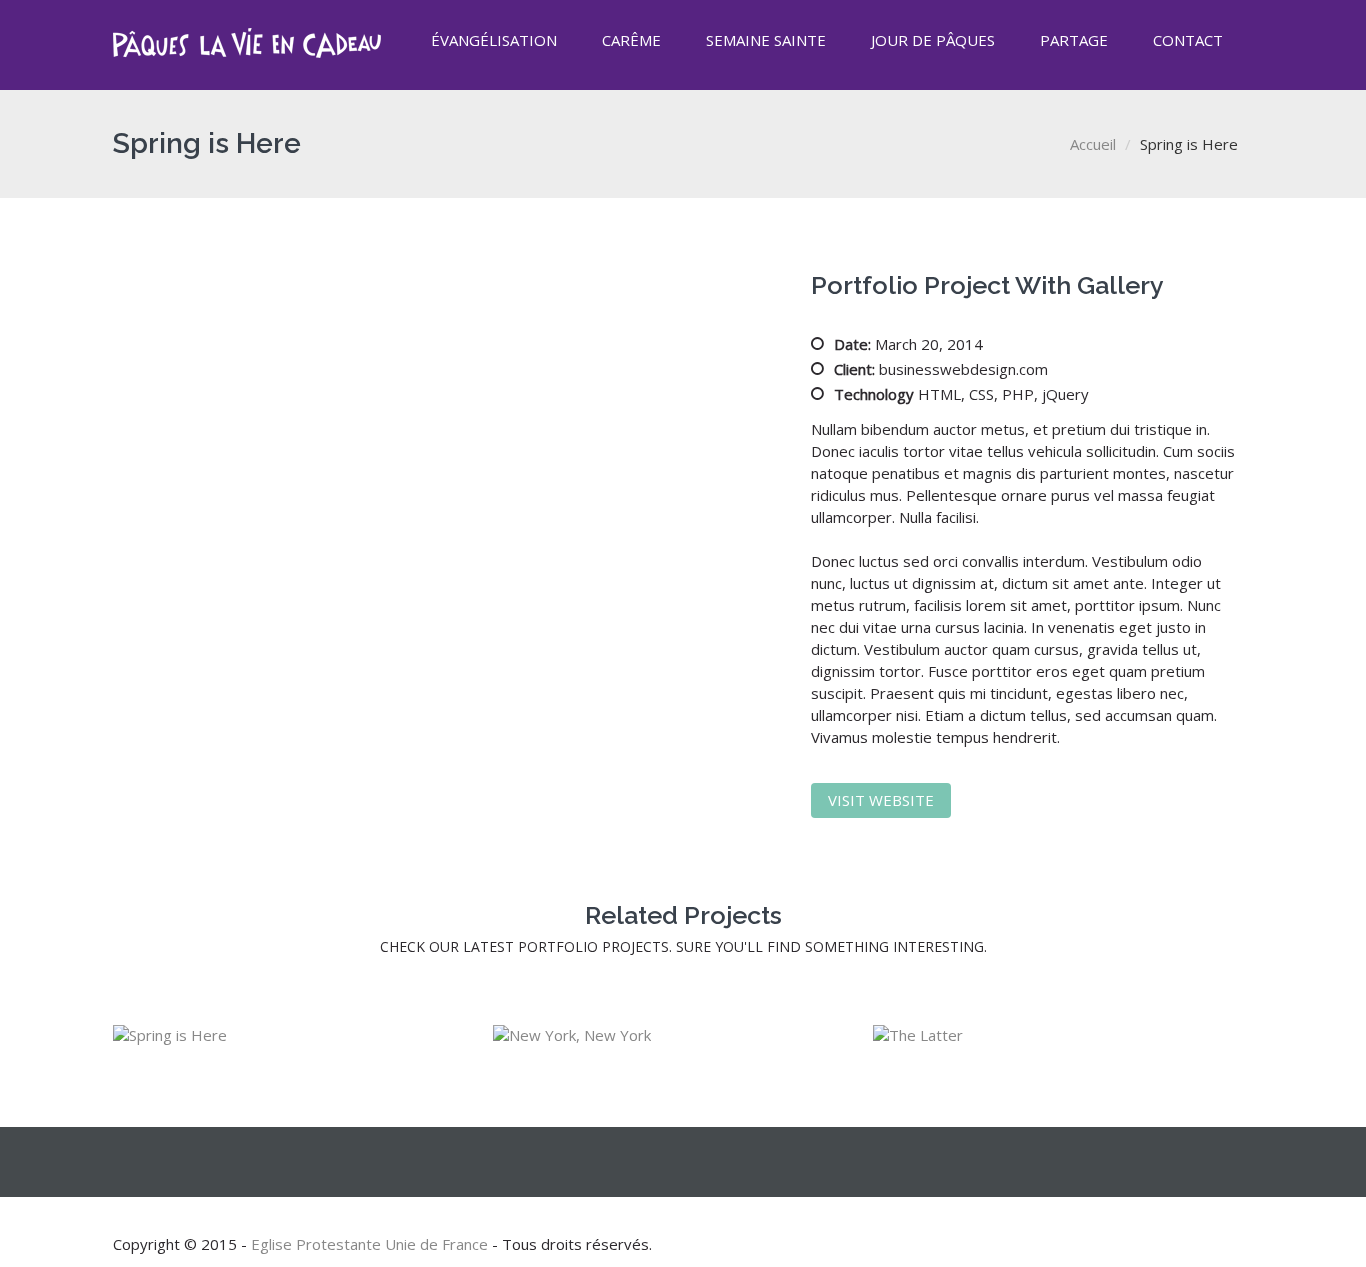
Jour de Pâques (933, 40)
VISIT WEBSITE (881, 800)
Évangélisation (494, 40)
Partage (1074, 40)
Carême (631, 40)
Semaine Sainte (766, 40)
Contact (1188, 40)
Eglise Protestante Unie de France (369, 1244)
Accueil (1093, 144)
